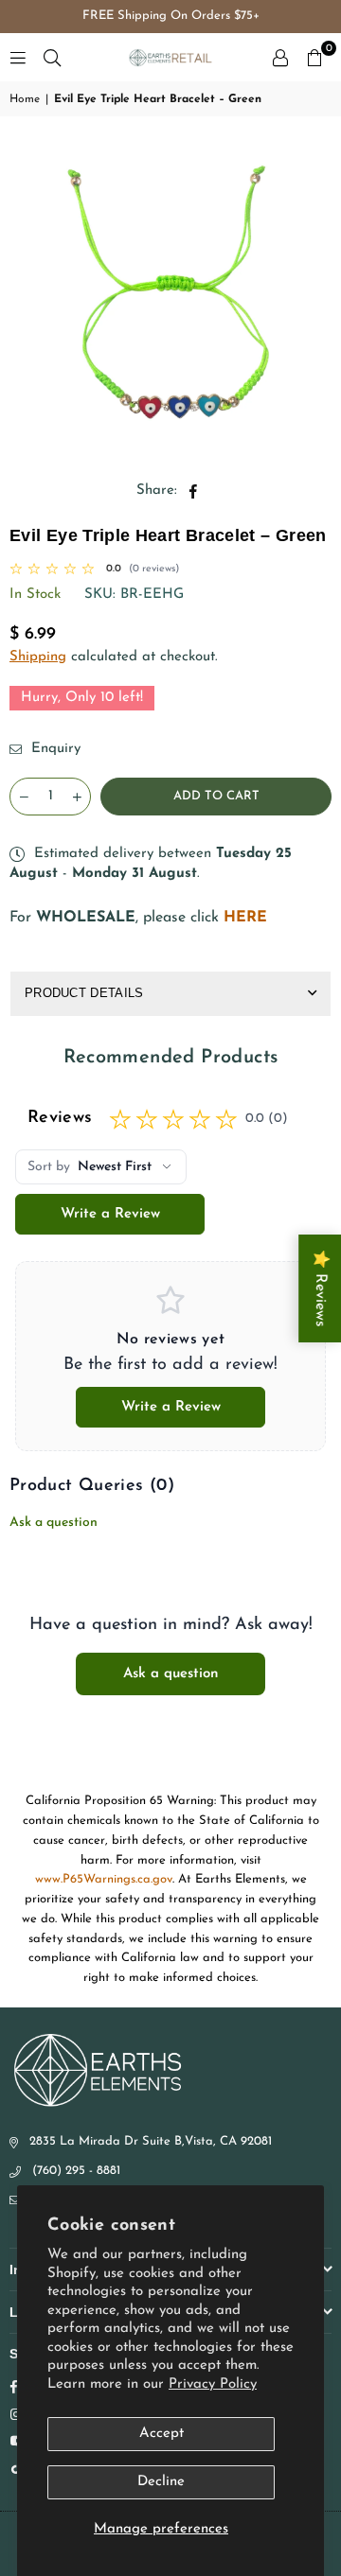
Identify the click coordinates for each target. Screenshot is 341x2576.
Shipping (38, 657)
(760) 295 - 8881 (76, 2171)
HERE (245, 918)
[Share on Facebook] (194, 491)
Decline (161, 2482)
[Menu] (18, 57)
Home (25, 99)
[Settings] (280, 58)
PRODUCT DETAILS (84, 993)
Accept (162, 2434)
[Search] (52, 57)
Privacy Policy (213, 2384)
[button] (314, 58)
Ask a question (54, 1523)
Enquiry (54, 749)
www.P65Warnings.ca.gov (104, 1879)
